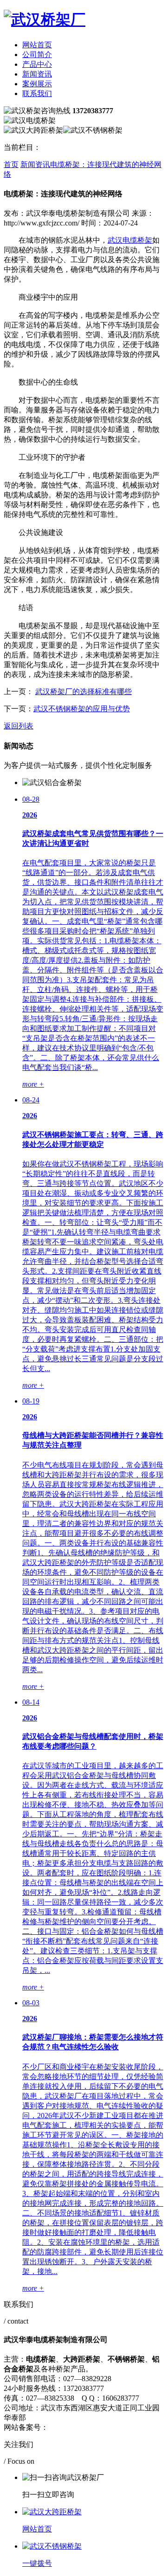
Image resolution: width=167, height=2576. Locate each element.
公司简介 (37, 55)
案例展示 (37, 84)
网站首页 (37, 45)
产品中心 (37, 64)
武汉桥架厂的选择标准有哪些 (83, 692)
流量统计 (135, 2427)
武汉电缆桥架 (130, 240)
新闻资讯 (37, 74)
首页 (11, 164)
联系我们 (37, 93)
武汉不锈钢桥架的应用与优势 (82, 709)
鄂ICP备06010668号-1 (83, 2427)
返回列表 (19, 726)
